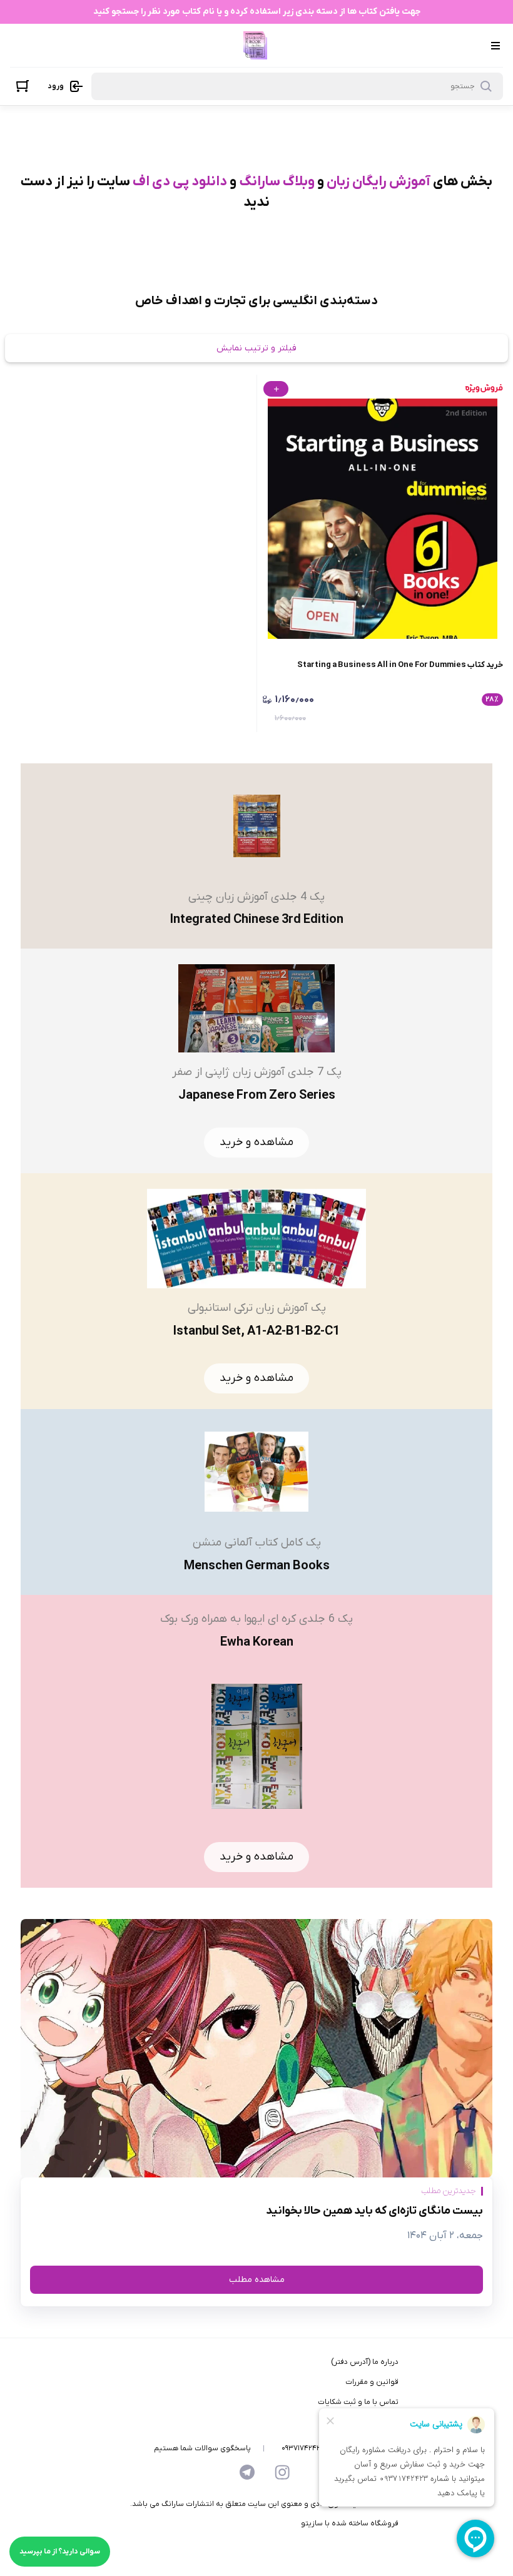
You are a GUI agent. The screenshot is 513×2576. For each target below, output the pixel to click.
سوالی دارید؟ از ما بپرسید (60, 2552)
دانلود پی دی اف (180, 182)
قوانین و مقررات (372, 2382)
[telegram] (247, 2472)
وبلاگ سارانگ (277, 182)
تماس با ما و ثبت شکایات (358, 2402)
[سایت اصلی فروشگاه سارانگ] (255, 45)
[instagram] (282, 2472)
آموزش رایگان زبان (378, 182)
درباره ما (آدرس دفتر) (365, 2362)
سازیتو (312, 2523)
